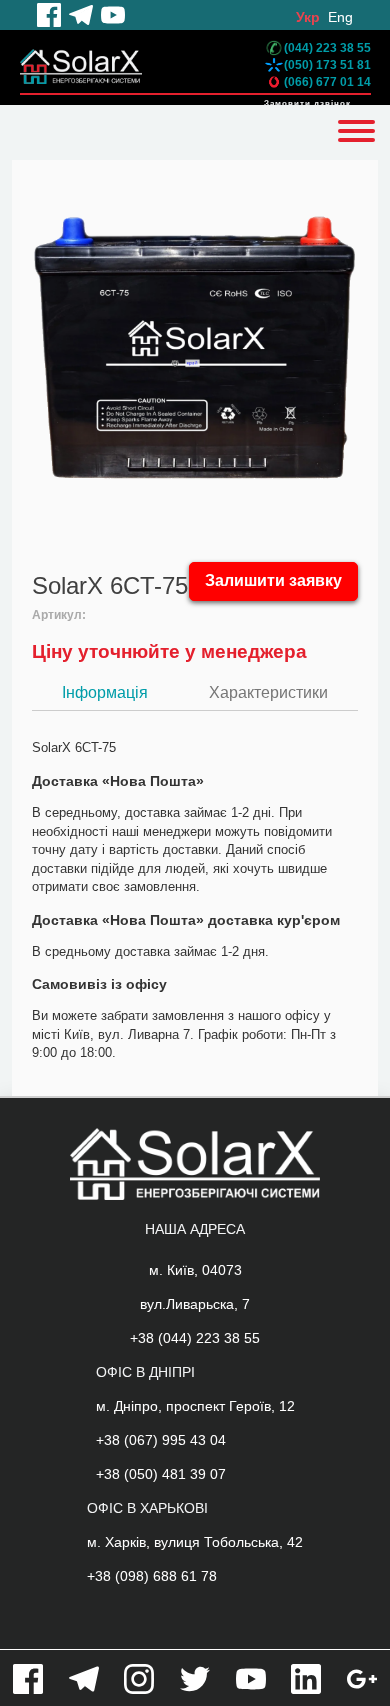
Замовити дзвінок (307, 103)
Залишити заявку (273, 580)
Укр (308, 17)
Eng (340, 17)
